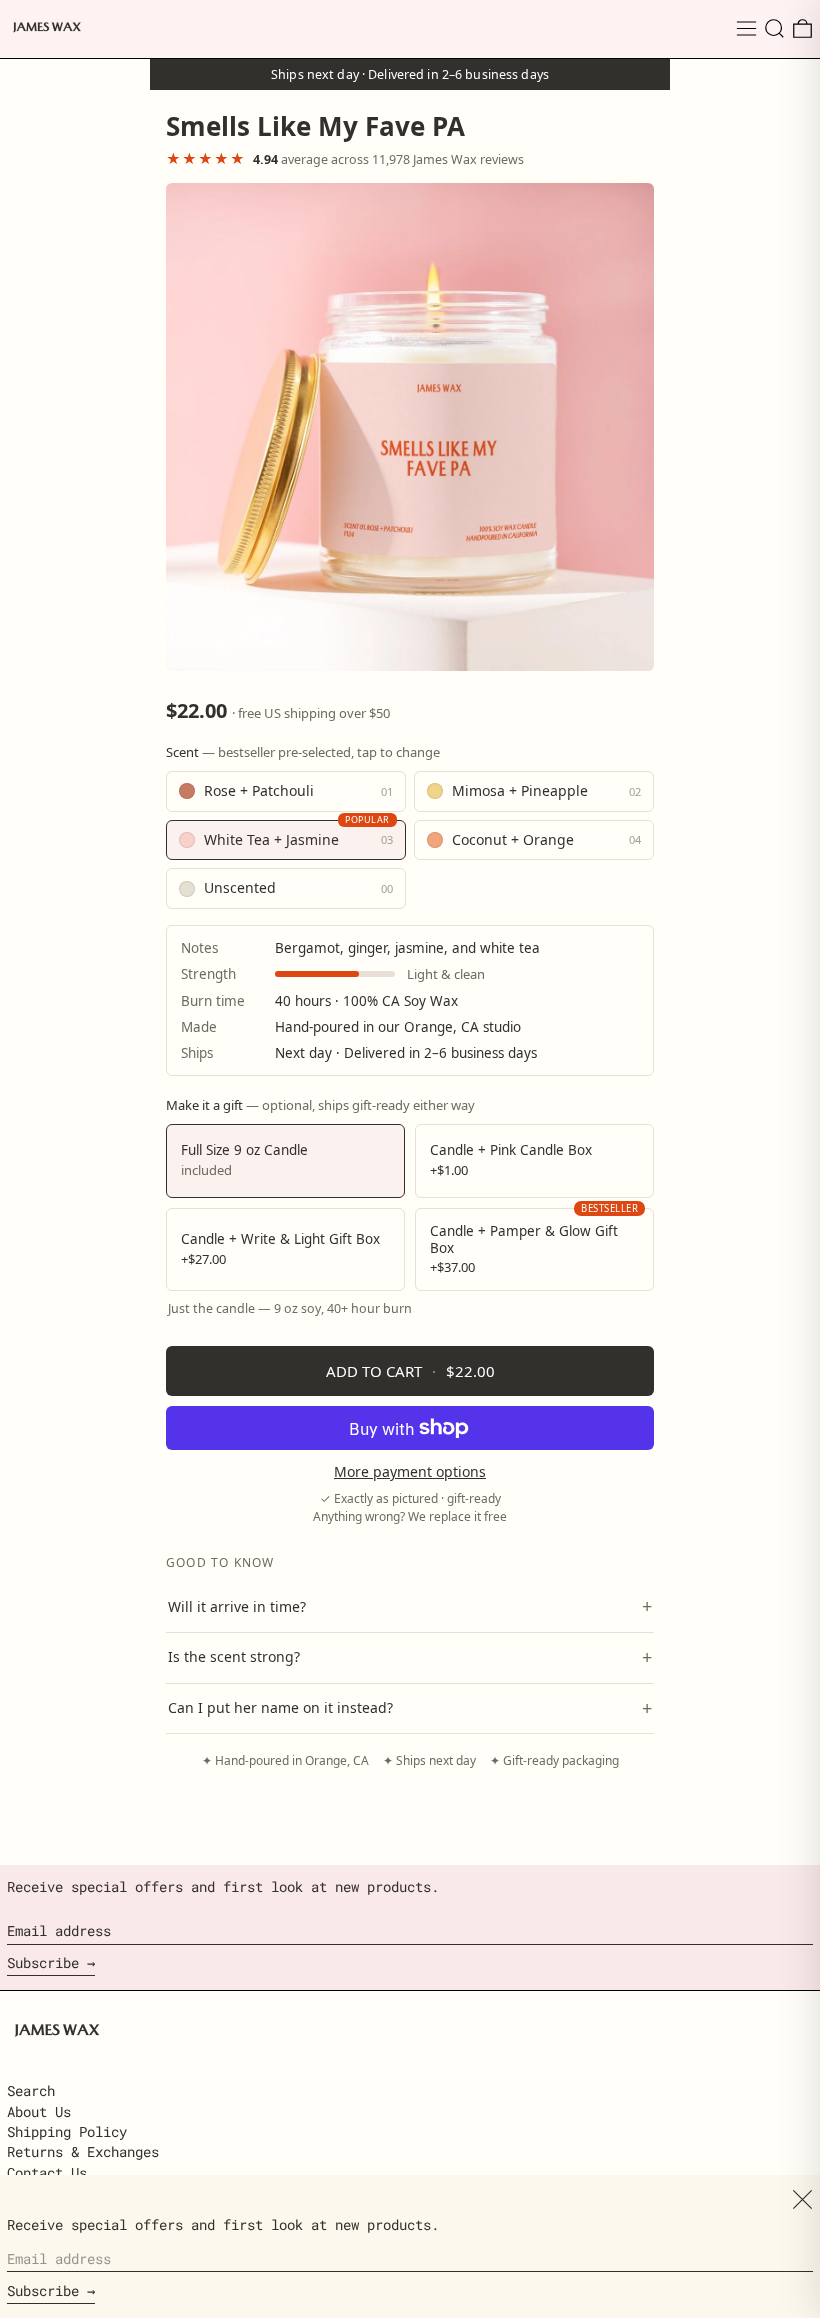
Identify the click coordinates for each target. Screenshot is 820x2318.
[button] (774, 28)
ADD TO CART (410, 1371)
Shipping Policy (67, 2131)
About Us (39, 2111)
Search (31, 2090)
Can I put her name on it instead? (410, 1708)
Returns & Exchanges (83, 2151)
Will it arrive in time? (410, 1606)
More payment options (410, 1472)
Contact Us (47, 2172)
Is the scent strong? (410, 1657)
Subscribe (43, 1962)
